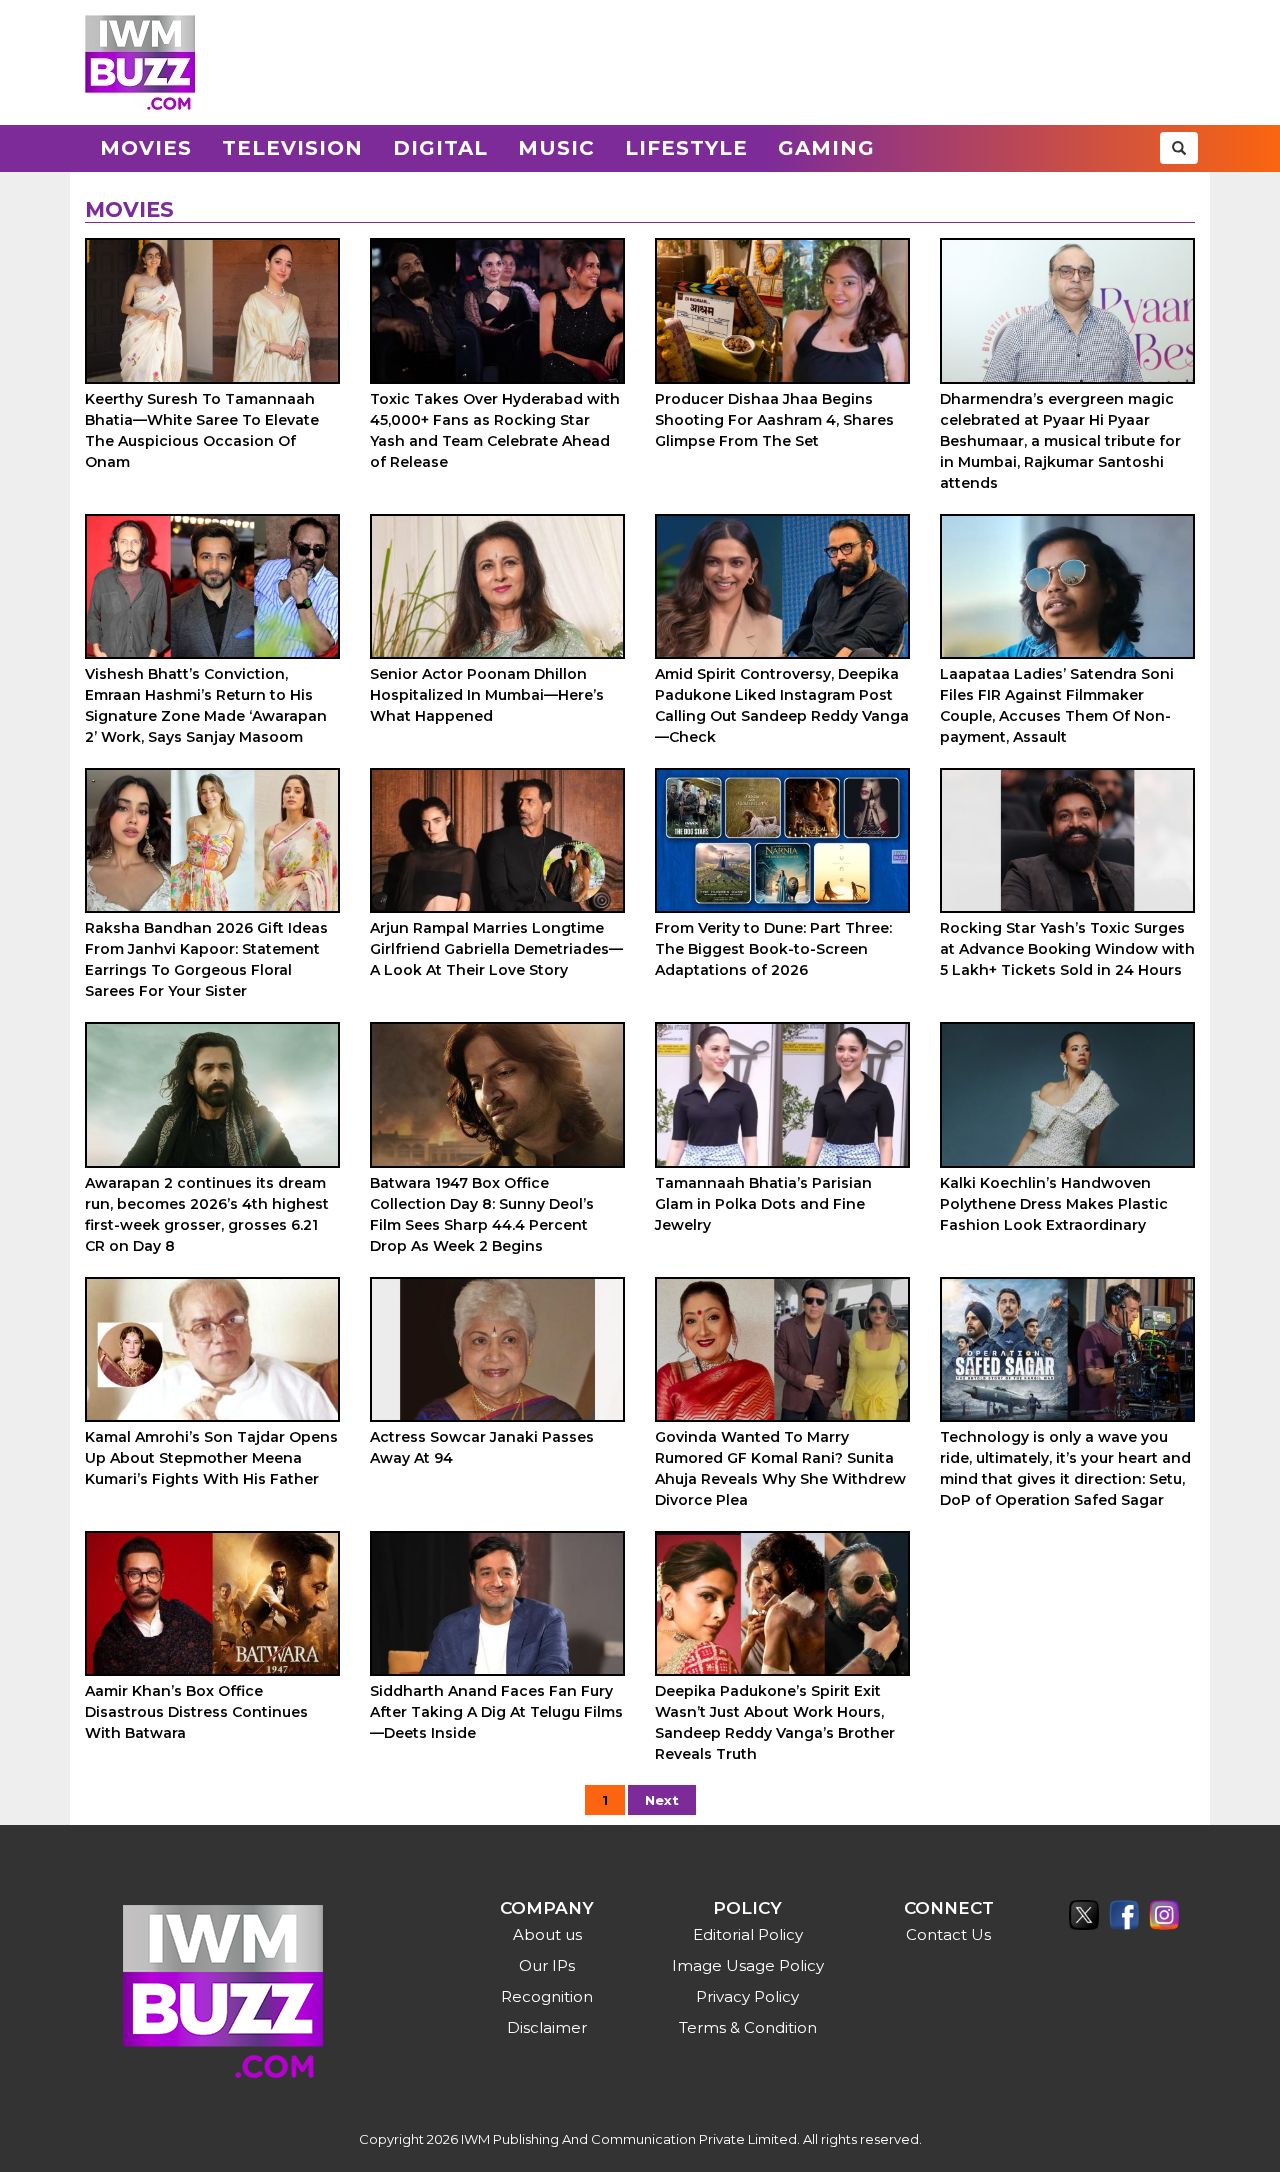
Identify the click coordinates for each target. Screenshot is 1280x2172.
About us (547, 1934)
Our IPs (547, 1965)
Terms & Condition (748, 2027)
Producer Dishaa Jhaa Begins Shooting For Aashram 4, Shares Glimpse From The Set (774, 420)
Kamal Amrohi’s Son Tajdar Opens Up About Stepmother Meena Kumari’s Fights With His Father (211, 1458)
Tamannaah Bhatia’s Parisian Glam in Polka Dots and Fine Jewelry (763, 1204)
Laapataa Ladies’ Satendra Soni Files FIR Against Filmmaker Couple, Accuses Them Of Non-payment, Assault (1057, 705)
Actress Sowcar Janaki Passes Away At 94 (482, 1447)
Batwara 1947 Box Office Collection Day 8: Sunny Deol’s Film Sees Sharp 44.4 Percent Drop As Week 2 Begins (482, 1214)
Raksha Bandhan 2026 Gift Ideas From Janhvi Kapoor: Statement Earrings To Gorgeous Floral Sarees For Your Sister (206, 959)
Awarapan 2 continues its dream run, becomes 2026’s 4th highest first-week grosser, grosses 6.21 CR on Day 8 (207, 1214)
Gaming (826, 148)
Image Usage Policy (748, 1965)
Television (292, 148)
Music (556, 148)
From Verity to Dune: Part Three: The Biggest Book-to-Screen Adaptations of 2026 (773, 949)
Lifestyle (686, 148)
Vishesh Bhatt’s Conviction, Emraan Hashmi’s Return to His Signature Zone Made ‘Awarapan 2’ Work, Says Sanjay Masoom (206, 705)
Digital (440, 148)
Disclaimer (547, 2027)
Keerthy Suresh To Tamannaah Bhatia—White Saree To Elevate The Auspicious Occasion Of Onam (202, 430)
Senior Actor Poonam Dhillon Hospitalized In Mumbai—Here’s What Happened (487, 695)
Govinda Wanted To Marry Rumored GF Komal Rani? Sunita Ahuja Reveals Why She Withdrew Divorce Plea (780, 1468)
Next (662, 1800)
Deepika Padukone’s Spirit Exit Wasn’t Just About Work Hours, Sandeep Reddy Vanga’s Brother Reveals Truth (775, 1722)
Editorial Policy (748, 1934)
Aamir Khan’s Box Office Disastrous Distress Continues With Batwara (196, 1712)
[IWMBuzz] (140, 62)
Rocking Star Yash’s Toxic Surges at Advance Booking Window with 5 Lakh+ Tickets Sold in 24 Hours (1067, 949)
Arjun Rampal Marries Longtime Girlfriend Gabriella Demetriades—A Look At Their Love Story (496, 949)
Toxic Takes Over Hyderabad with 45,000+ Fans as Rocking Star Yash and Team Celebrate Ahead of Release (495, 430)
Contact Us (948, 1934)
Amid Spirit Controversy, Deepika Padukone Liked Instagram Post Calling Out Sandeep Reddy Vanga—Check (782, 705)
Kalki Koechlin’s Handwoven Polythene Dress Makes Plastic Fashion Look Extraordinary (1054, 1204)
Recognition (547, 1996)
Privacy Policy (747, 1996)
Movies (146, 148)
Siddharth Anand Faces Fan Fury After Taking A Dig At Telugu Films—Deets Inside (496, 1712)
